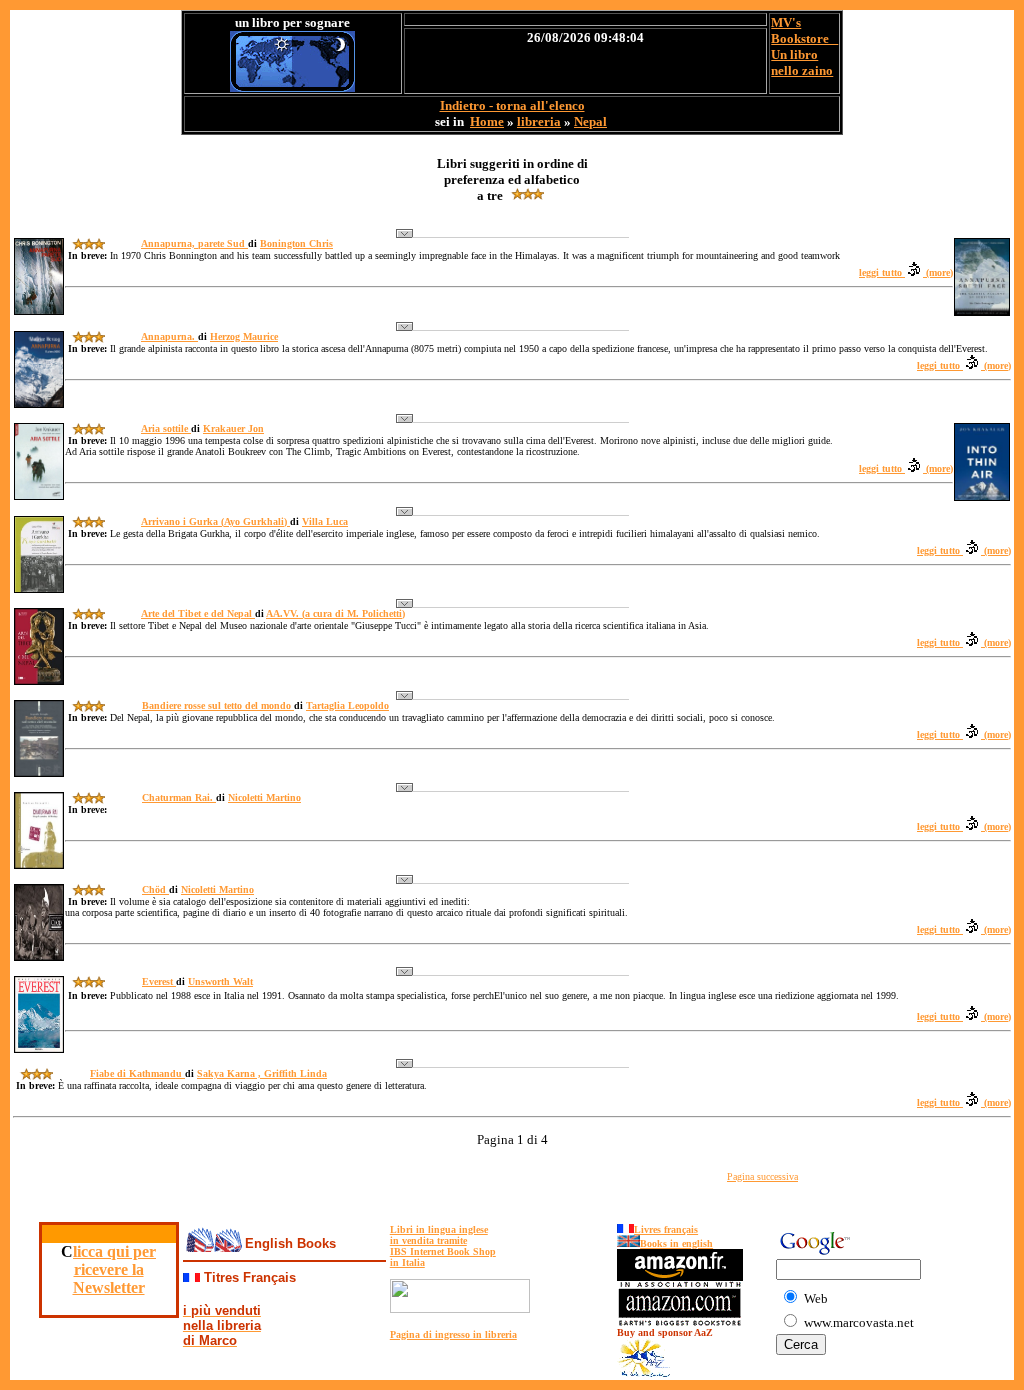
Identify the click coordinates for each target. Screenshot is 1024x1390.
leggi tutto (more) (906, 272)
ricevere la (109, 1269)
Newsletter (109, 1287)
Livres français (666, 1229)
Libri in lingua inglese (439, 1229)
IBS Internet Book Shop (443, 1251)
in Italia (407, 1262)
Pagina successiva (762, 1176)
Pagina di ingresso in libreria (453, 1334)
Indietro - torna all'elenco (512, 105)
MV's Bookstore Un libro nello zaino (804, 46)
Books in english (676, 1243)
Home (487, 121)
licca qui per (114, 1251)
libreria (539, 121)
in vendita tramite (428, 1240)
